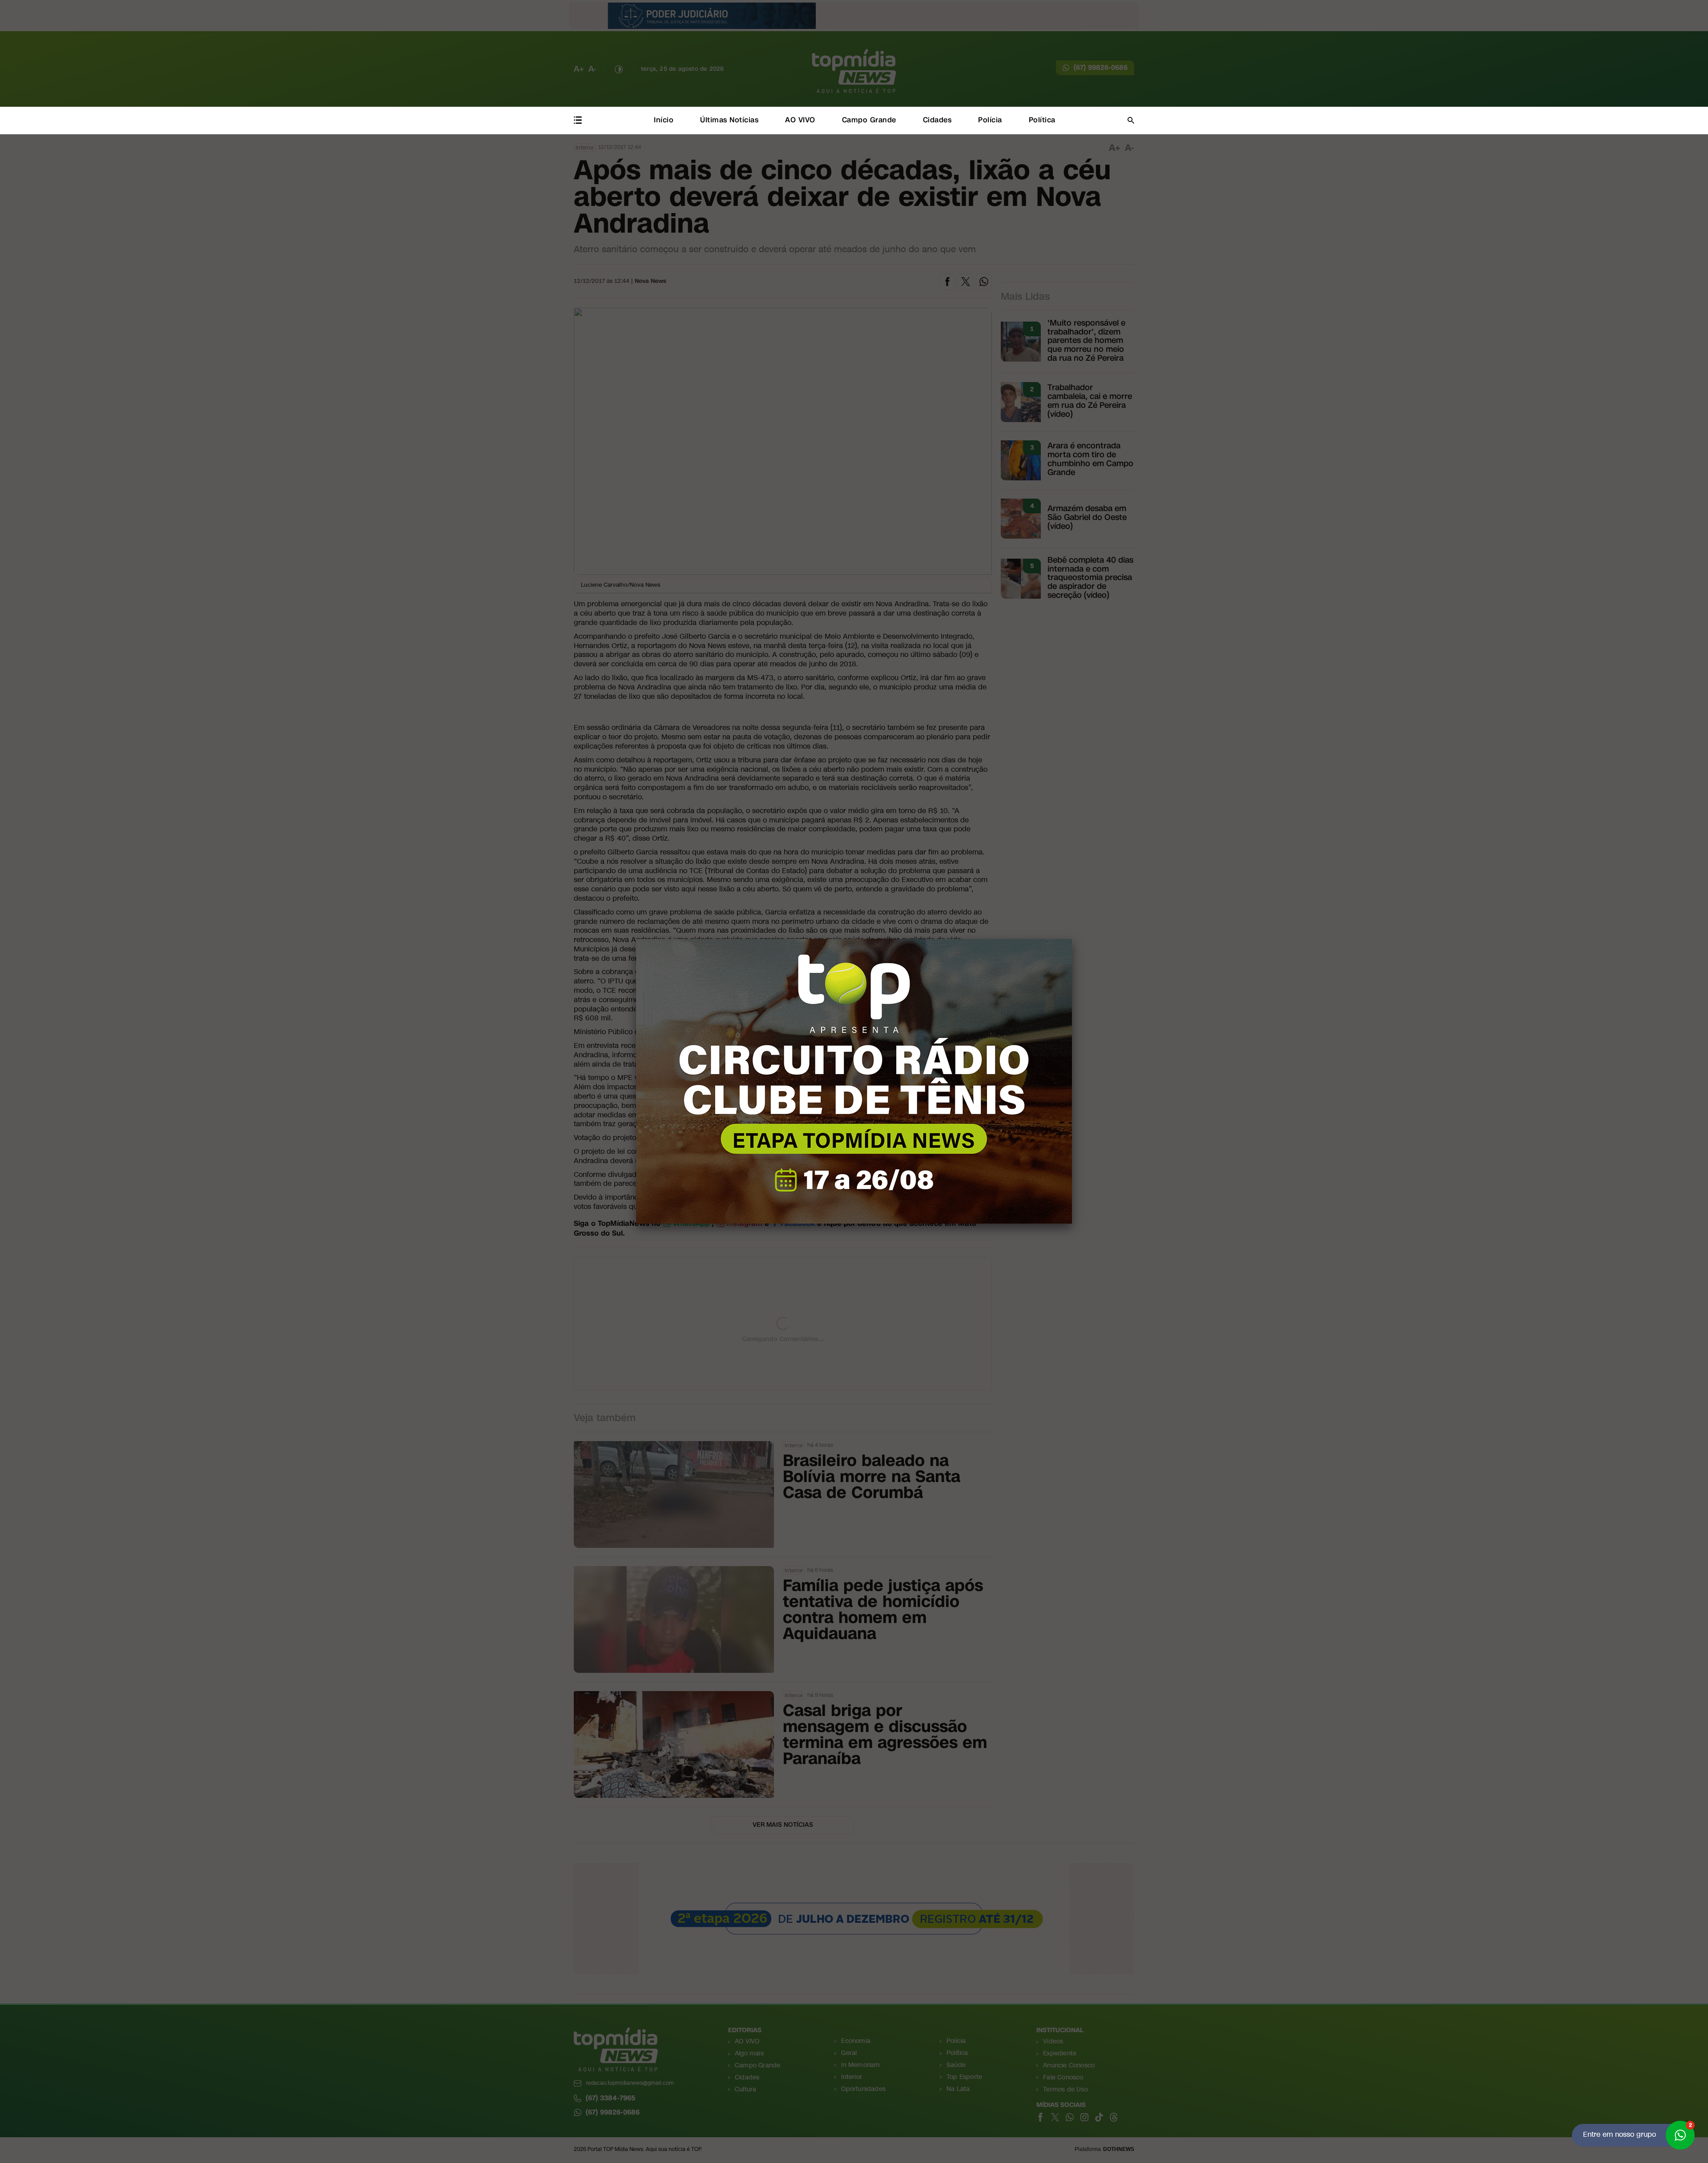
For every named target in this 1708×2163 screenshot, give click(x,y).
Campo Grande (869, 120)
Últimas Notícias (729, 120)
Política (1042, 120)
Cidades (937, 120)
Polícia (990, 120)
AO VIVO (800, 120)
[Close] (1072, 939)
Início (664, 120)
